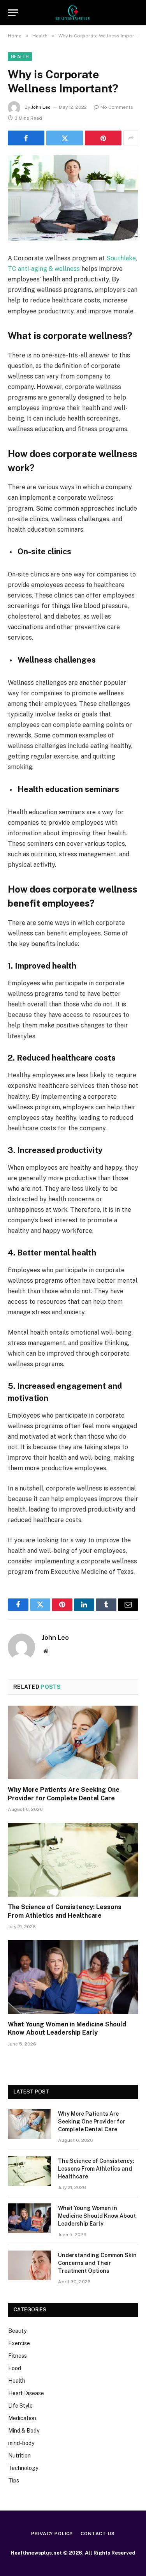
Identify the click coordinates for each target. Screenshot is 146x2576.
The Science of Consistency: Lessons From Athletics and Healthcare (96, 2169)
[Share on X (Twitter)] (65, 138)
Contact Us (98, 2534)
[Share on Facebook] (26, 138)
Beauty (17, 2331)
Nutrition (19, 2456)
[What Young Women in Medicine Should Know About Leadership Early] (73, 1977)
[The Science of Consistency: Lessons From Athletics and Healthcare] (73, 1860)
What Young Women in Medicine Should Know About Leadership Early (97, 2216)
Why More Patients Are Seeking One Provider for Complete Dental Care (91, 2122)
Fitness (18, 2356)
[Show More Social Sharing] (131, 138)
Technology (23, 2468)
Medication (22, 2418)
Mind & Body (24, 2431)
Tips (14, 2481)
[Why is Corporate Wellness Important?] (73, 198)
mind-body (21, 2443)
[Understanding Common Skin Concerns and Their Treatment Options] (30, 2265)
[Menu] (13, 13)
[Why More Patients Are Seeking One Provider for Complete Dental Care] (73, 1742)
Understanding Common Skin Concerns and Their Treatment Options (97, 2263)
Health (20, 57)
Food (15, 2368)
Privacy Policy (52, 2534)
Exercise (19, 2343)
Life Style (20, 2406)
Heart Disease (26, 2393)
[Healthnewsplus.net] (73, 13)
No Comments (117, 107)
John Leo (41, 107)
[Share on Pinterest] (103, 138)
